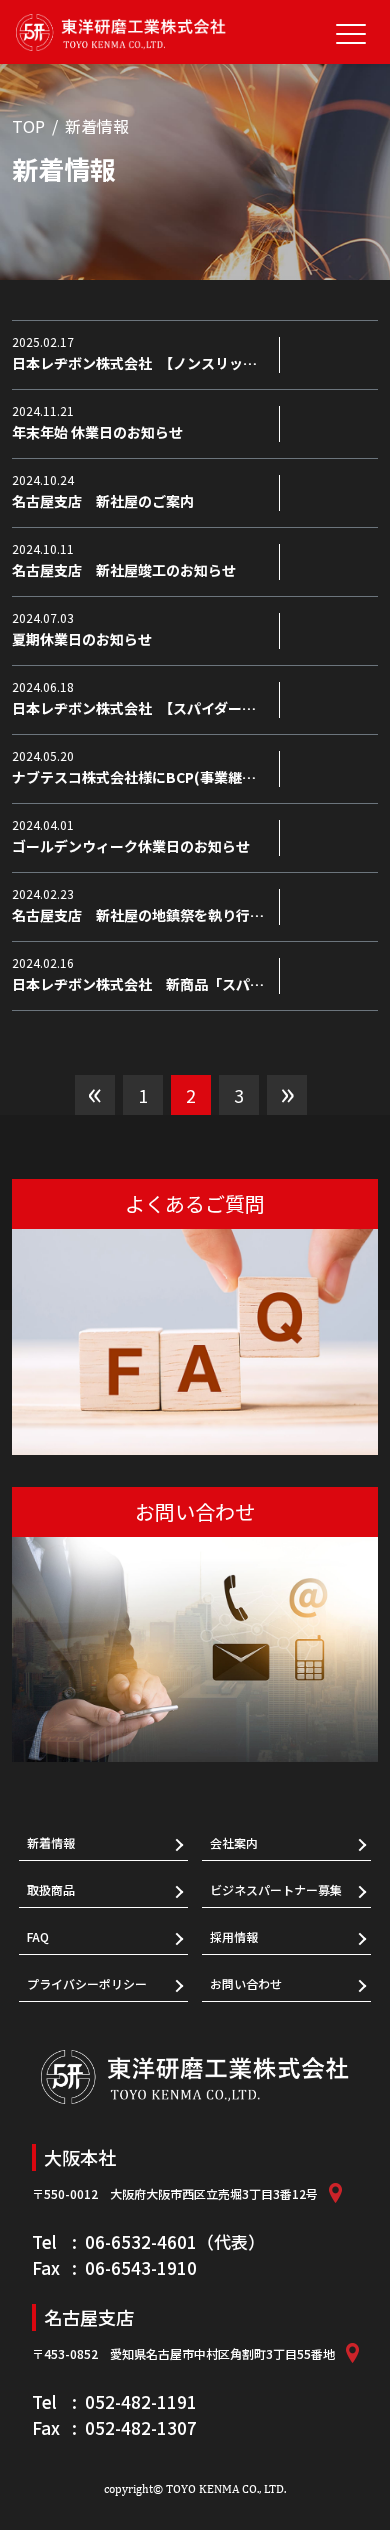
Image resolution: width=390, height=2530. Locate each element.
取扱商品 (51, 1889)
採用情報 (234, 1936)
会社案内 (234, 1842)
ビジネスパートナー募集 (276, 1889)
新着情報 (51, 1842)
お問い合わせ (246, 1983)
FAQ (38, 1936)
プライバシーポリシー (87, 1983)
